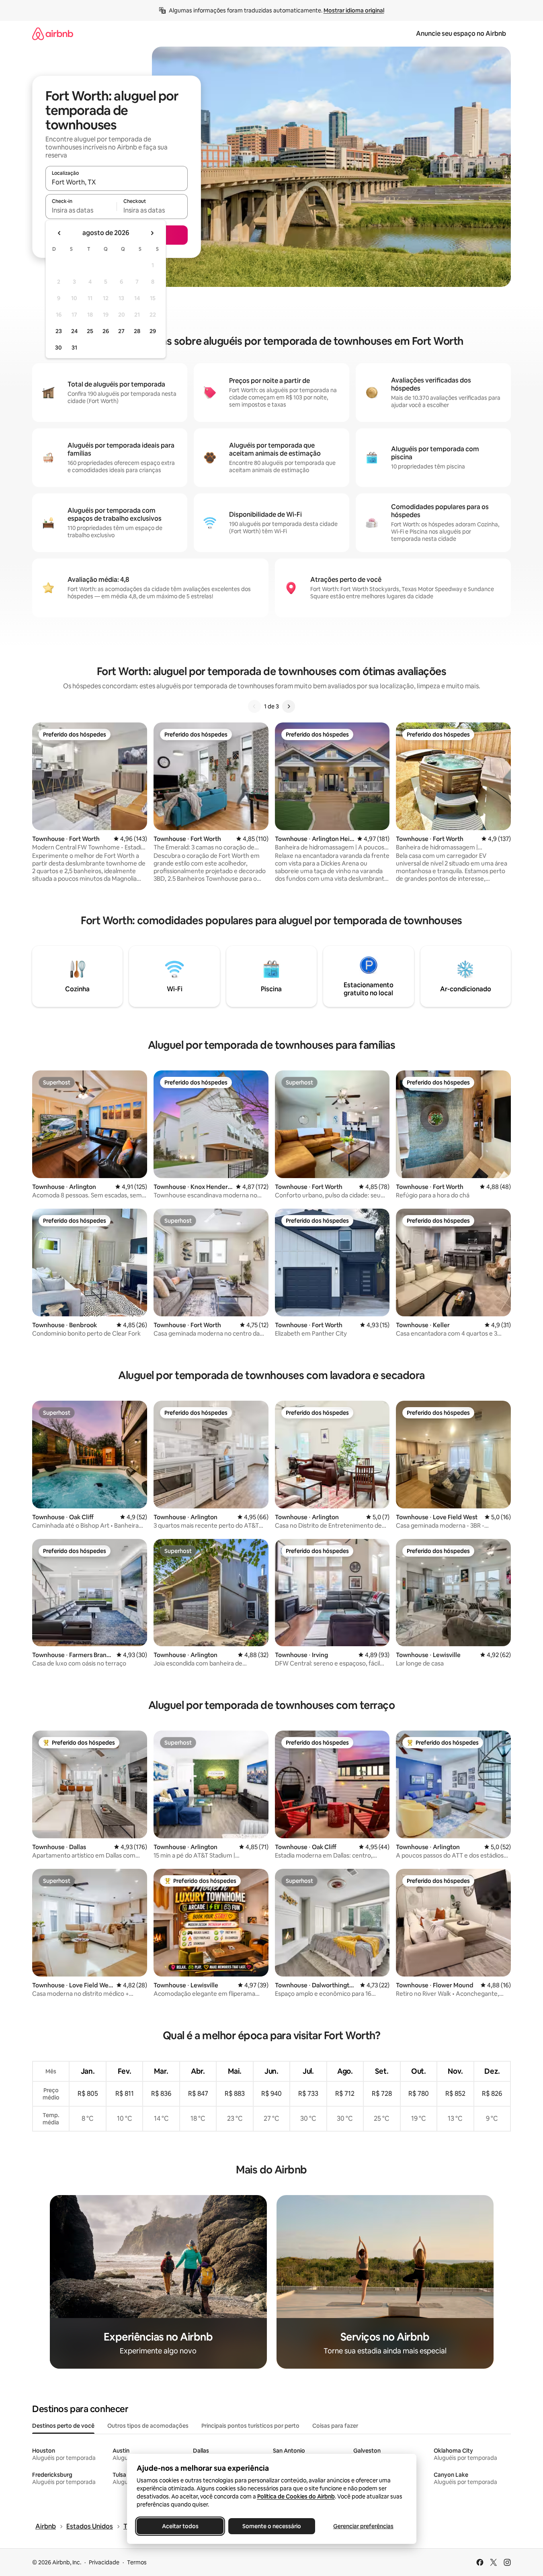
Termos (137, 2562)
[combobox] (117, 182)
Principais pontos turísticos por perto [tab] (250, 2426)
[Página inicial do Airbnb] (53, 34)
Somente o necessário (272, 2526)
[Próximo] (289, 706)
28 (137, 331)
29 (153, 331)
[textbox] (81, 210)
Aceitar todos (180, 2526)
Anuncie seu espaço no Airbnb (461, 34)
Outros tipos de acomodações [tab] (148, 2426)
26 (106, 331)
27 (121, 331)
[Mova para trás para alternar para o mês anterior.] (59, 233)
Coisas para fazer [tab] (335, 2426)
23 (59, 331)
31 (74, 348)
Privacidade (104, 2562)
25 (90, 331)
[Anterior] (254, 706)
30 (58, 348)
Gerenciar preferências (363, 2526)
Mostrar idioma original (354, 10)
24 (74, 331)
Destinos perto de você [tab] (63, 2426)
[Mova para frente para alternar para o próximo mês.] (152, 233)
